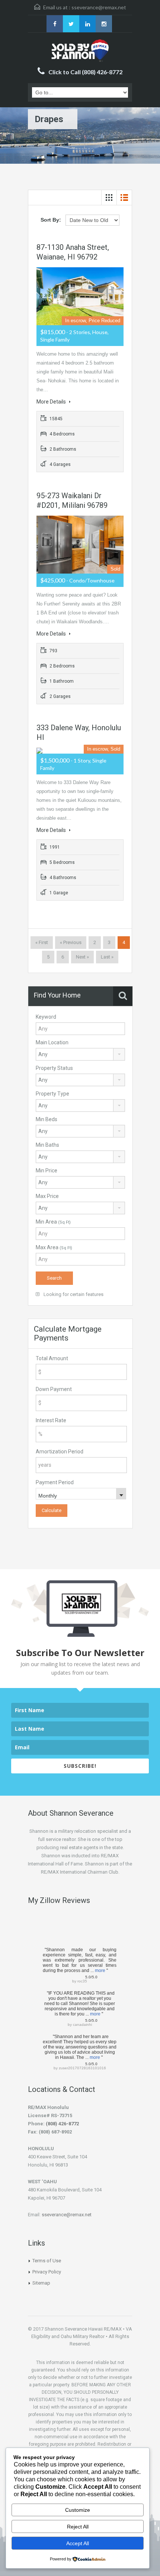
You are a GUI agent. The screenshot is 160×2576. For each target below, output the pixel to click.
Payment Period (55, 1482)
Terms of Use (47, 2261)
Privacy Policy (47, 2272)
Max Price (47, 1196)
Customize (78, 2510)
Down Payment (54, 1389)
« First (42, 942)
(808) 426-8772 (62, 2124)
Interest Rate (51, 1420)
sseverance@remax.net (99, 7)
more (100, 1971)
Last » (107, 957)
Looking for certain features (73, 1294)
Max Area (54, 1247)
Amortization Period (60, 1452)
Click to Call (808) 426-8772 (85, 72)
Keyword (46, 1017)
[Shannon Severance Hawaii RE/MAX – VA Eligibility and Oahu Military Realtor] (80, 50)
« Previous (71, 942)
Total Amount (52, 1358)
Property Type (52, 1094)
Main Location (52, 1042)
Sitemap (41, 2283)
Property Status (54, 1068)
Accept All (78, 2543)
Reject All (78, 2527)
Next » (82, 957)
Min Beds (47, 1119)
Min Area (53, 1222)
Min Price (47, 1171)
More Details (52, 402)
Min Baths (47, 1145)
